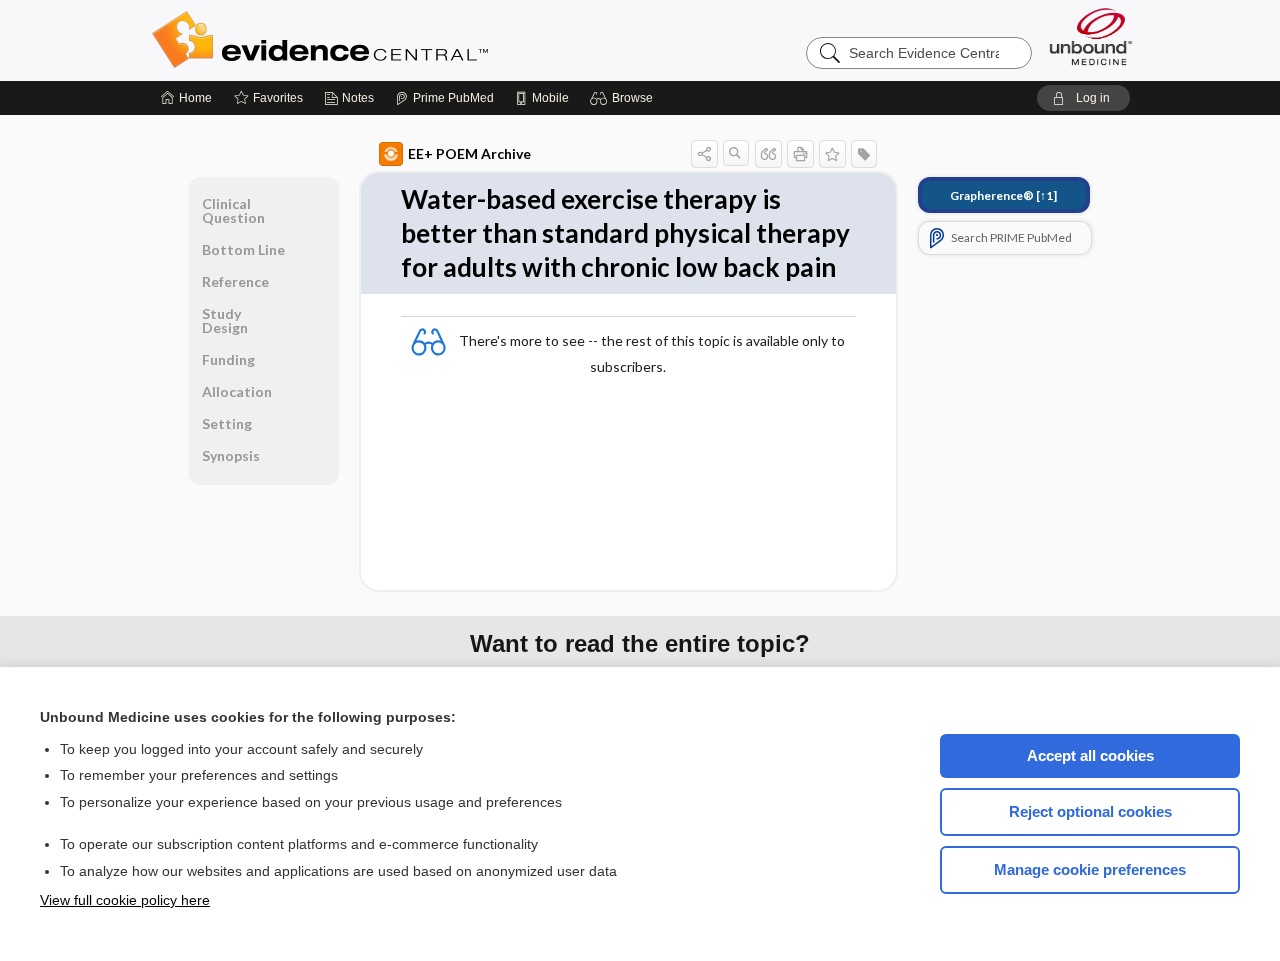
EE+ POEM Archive (469, 153)
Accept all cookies (1090, 755)
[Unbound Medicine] (1091, 36)
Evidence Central (400, 40)
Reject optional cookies (1090, 811)
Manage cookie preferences (1090, 869)
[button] (624, 98)
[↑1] (1003, 195)
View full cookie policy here (125, 900)
